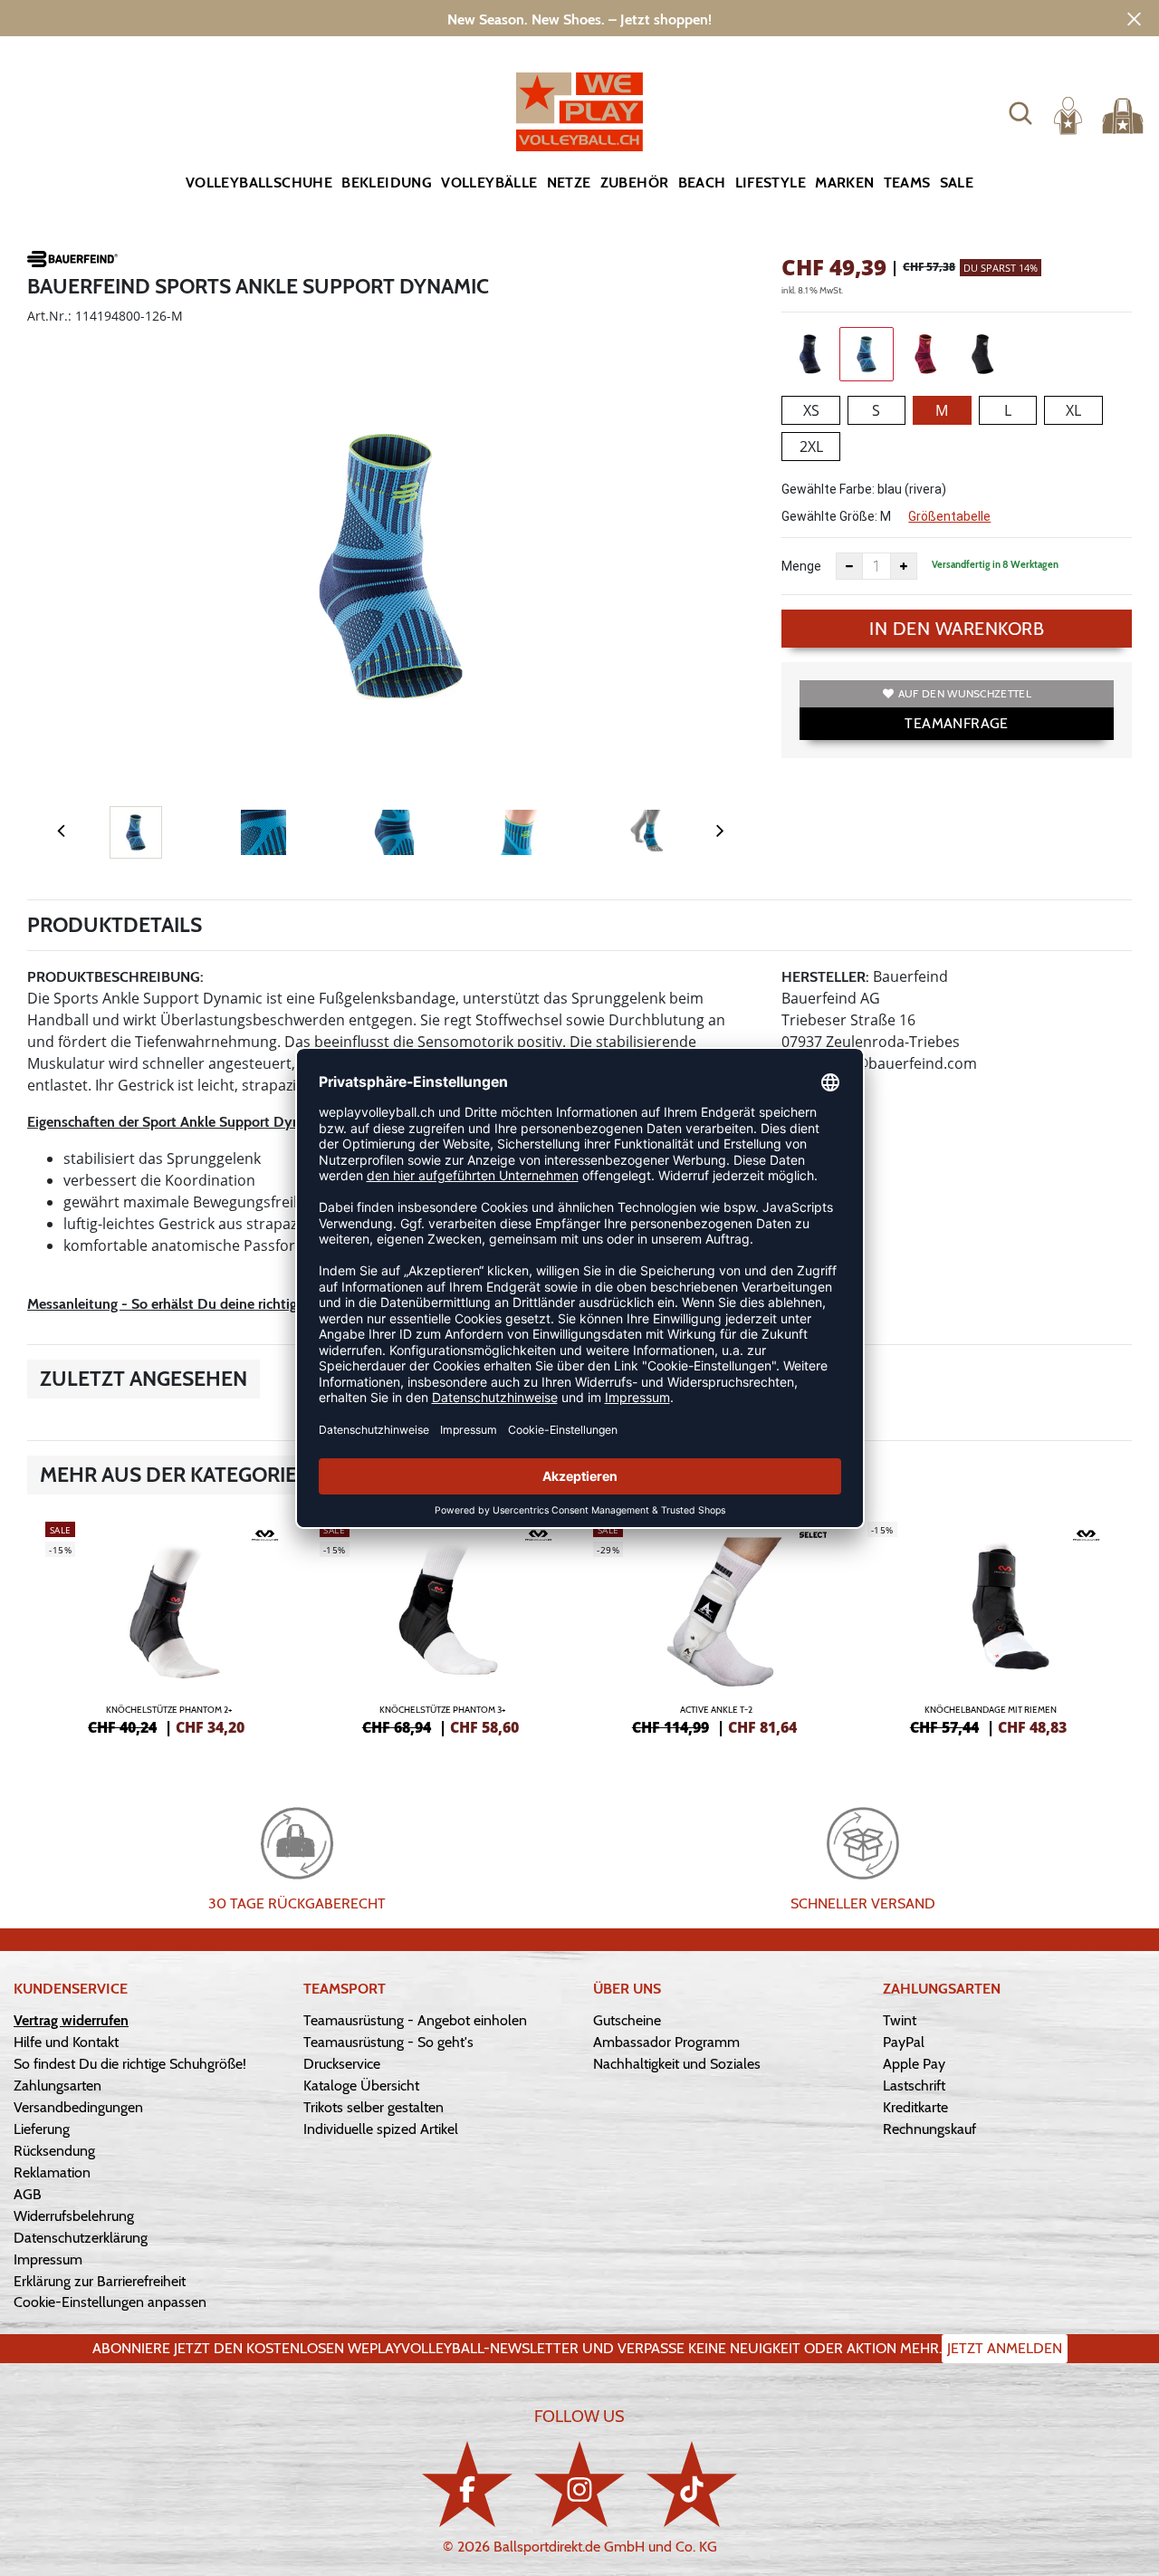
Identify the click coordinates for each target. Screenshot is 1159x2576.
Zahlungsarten (57, 2086)
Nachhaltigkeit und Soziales (677, 2064)
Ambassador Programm (666, 2042)
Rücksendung (54, 2151)
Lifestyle (771, 183)
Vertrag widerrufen (71, 2020)
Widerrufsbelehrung (74, 2216)
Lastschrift (914, 2086)
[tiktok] (692, 2484)
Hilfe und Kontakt (66, 2042)
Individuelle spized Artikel (381, 2129)
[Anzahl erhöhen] (904, 566)
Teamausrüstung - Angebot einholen (415, 2020)
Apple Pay (914, 2064)
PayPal (904, 2042)
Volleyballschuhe (259, 183)
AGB (28, 2194)
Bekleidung (387, 183)
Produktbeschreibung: (115, 977)
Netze (569, 183)
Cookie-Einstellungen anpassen (110, 2302)
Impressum (48, 2259)
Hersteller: (825, 977)
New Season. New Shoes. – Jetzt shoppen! (579, 19)
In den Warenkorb (957, 629)
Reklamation (52, 2172)
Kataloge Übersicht (361, 2086)
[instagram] (579, 2484)
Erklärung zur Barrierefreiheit (100, 2281)
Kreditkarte (915, 2107)
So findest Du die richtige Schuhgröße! (130, 2064)
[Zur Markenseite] (72, 262)
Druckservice (342, 2064)
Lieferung (42, 2129)
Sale (957, 183)
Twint (900, 2020)
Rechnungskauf (929, 2129)
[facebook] (467, 2484)
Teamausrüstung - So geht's (388, 2042)
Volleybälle (489, 183)
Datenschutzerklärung (81, 2238)
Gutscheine (627, 2020)
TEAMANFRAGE (956, 723)
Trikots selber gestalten (374, 2107)
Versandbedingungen (78, 2107)
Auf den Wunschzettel (965, 693)
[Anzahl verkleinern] (849, 566)
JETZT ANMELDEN (1005, 2348)
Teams (907, 183)
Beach (702, 183)
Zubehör (635, 183)
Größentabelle (949, 516)
